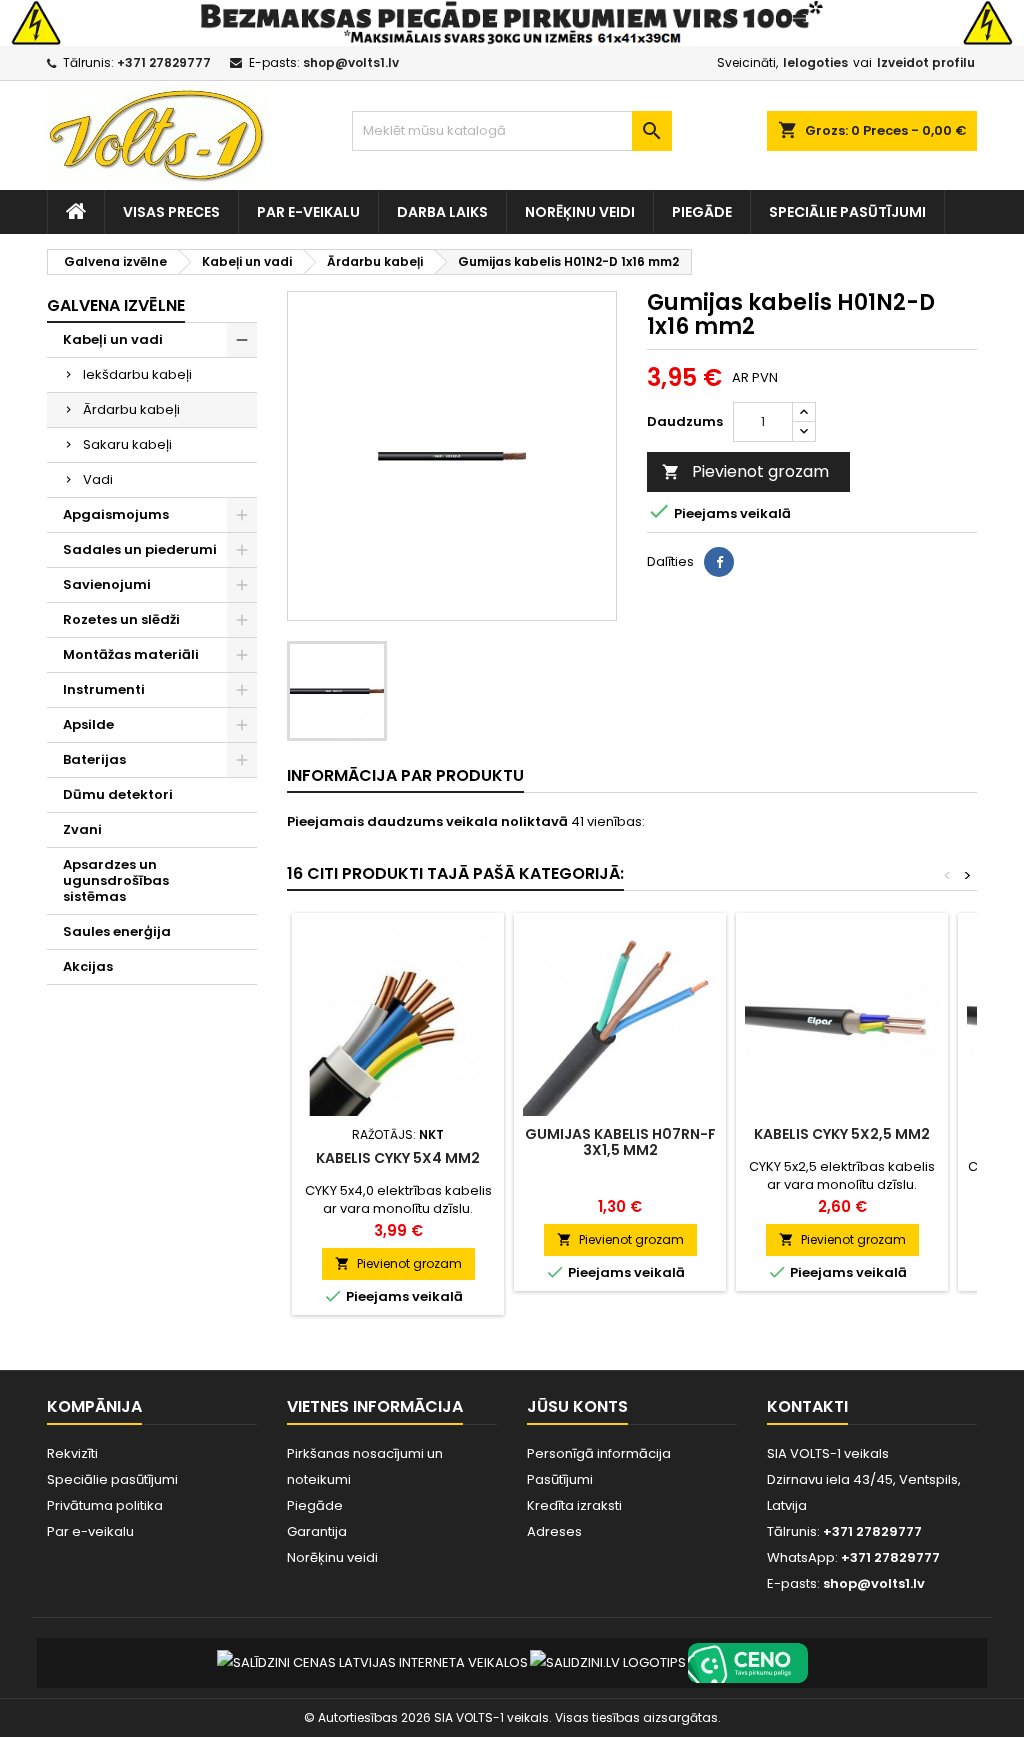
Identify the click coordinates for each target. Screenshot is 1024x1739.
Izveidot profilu (926, 62)
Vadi (98, 479)
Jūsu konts (577, 1406)
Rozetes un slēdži (121, 619)
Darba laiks (442, 212)
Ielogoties (815, 62)
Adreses (554, 1531)
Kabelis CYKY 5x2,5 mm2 (842, 1134)
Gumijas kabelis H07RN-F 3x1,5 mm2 (620, 1142)
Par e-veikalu (308, 212)
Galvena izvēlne (116, 305)
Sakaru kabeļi (127, 444)
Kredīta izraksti (574, 1505)
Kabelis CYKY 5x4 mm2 (398, 1158)
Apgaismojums (116, 514)
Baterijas (94, 759)
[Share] (719, 562)
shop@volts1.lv (351, 62)
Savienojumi (107, 584)
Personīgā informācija (599, 1453)
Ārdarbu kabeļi (131, 409)
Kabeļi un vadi (113, 339)
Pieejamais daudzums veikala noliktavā (427, 822)
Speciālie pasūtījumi (847, 212)
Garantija (317, 1531)
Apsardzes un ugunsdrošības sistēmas (116, 880)
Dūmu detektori (118, 794)
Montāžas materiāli (131, 654)
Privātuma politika (105, 1505)
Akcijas (88, 966)
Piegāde (702, 212)
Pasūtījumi (560, 1479)
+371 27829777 (164, 62)
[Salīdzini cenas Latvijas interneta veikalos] (372, 1662)
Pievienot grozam (745, 471)
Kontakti (807, 1406)
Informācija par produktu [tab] (405, 775)
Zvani (82, 829)
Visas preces (171, 212)
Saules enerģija (117, 931)
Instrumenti (104, 689)
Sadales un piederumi (140, 549)
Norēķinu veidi (580, 212)
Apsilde (88, 724)
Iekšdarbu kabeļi (137, 374)
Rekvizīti (72, 1453)
